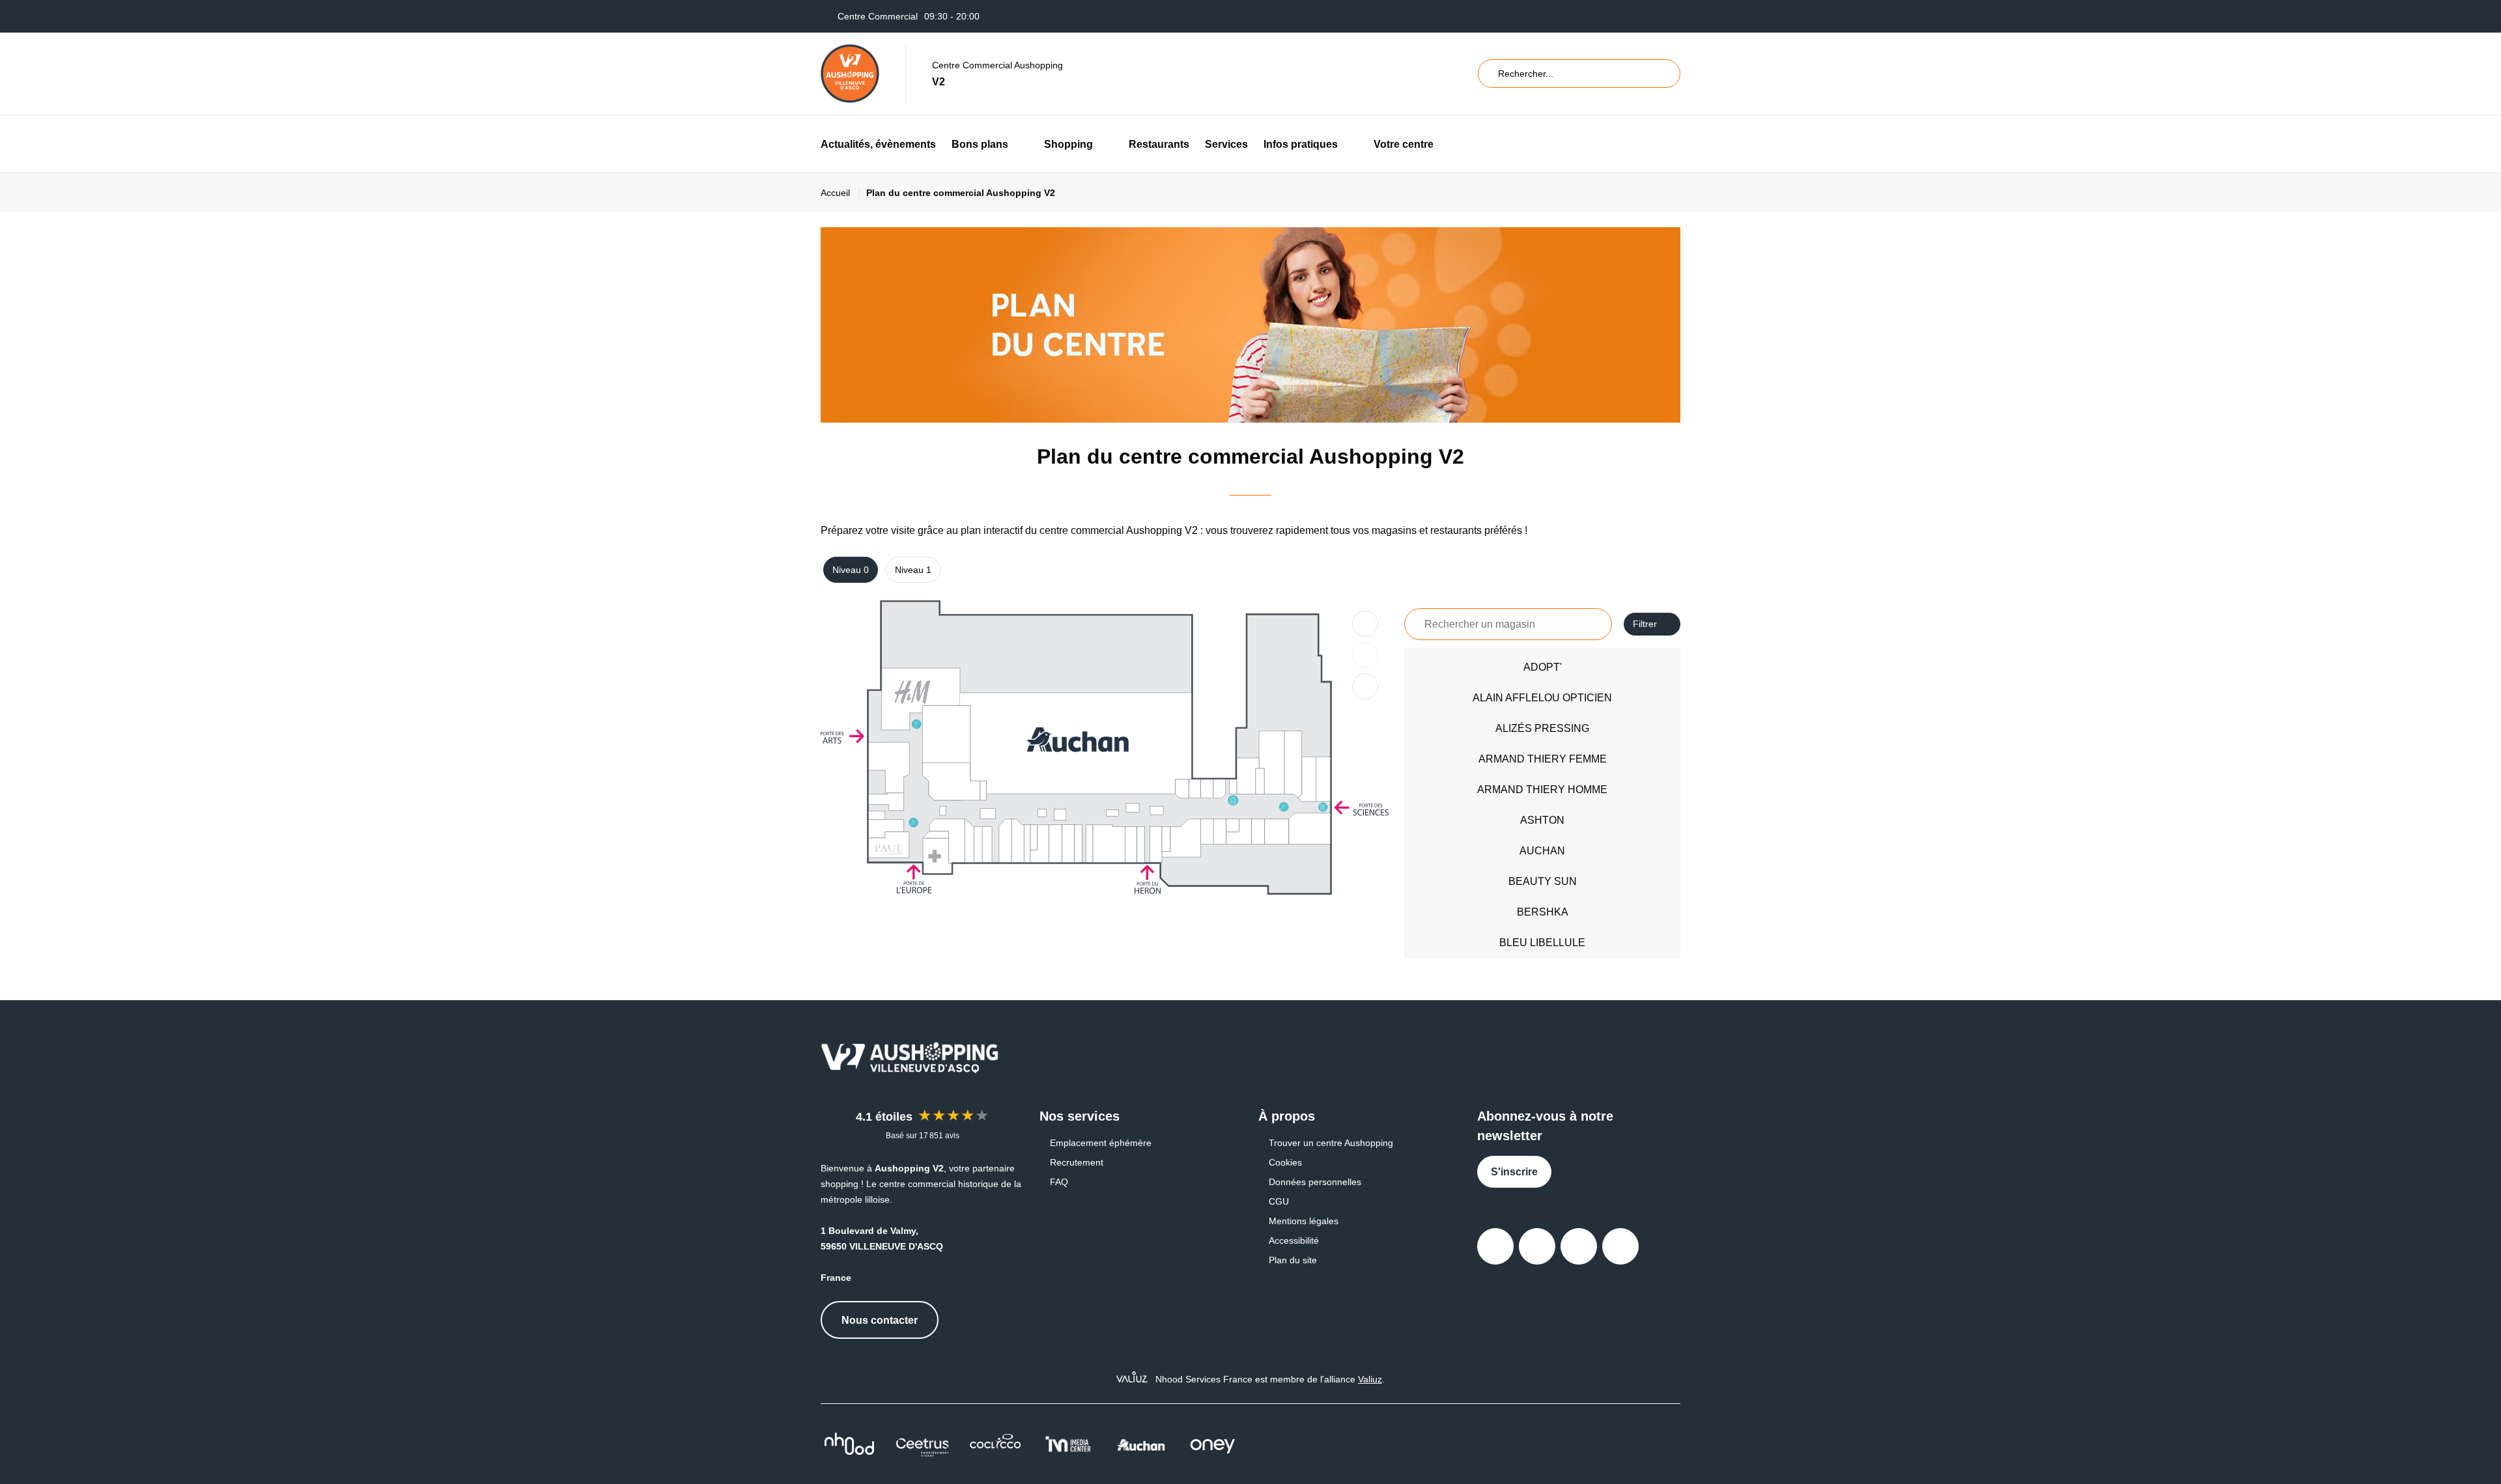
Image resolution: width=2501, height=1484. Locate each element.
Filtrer (1645, 624)
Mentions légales (1304, 1221)
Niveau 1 (913, 570)
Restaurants (1159, 144)
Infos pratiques (1301, 144)
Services (1226, 144)
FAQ (1059, 1182)
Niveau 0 (851, 570)
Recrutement (1077, 1162)
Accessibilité (1294, 1240)
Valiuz (1370, 1379)
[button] (1018, 144)
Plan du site (1293, 1260)
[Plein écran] (1365, 686)
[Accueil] (850, 74)
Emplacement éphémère (1101, 1143)
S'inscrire (1514, 1172)
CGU (1279, 1201)
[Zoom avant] (1365, 624)
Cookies (1285, 1162)
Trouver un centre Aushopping (1331, 1143)
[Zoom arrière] (1365, 655)
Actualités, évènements (878, 144)
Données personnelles (1315, 1182)
